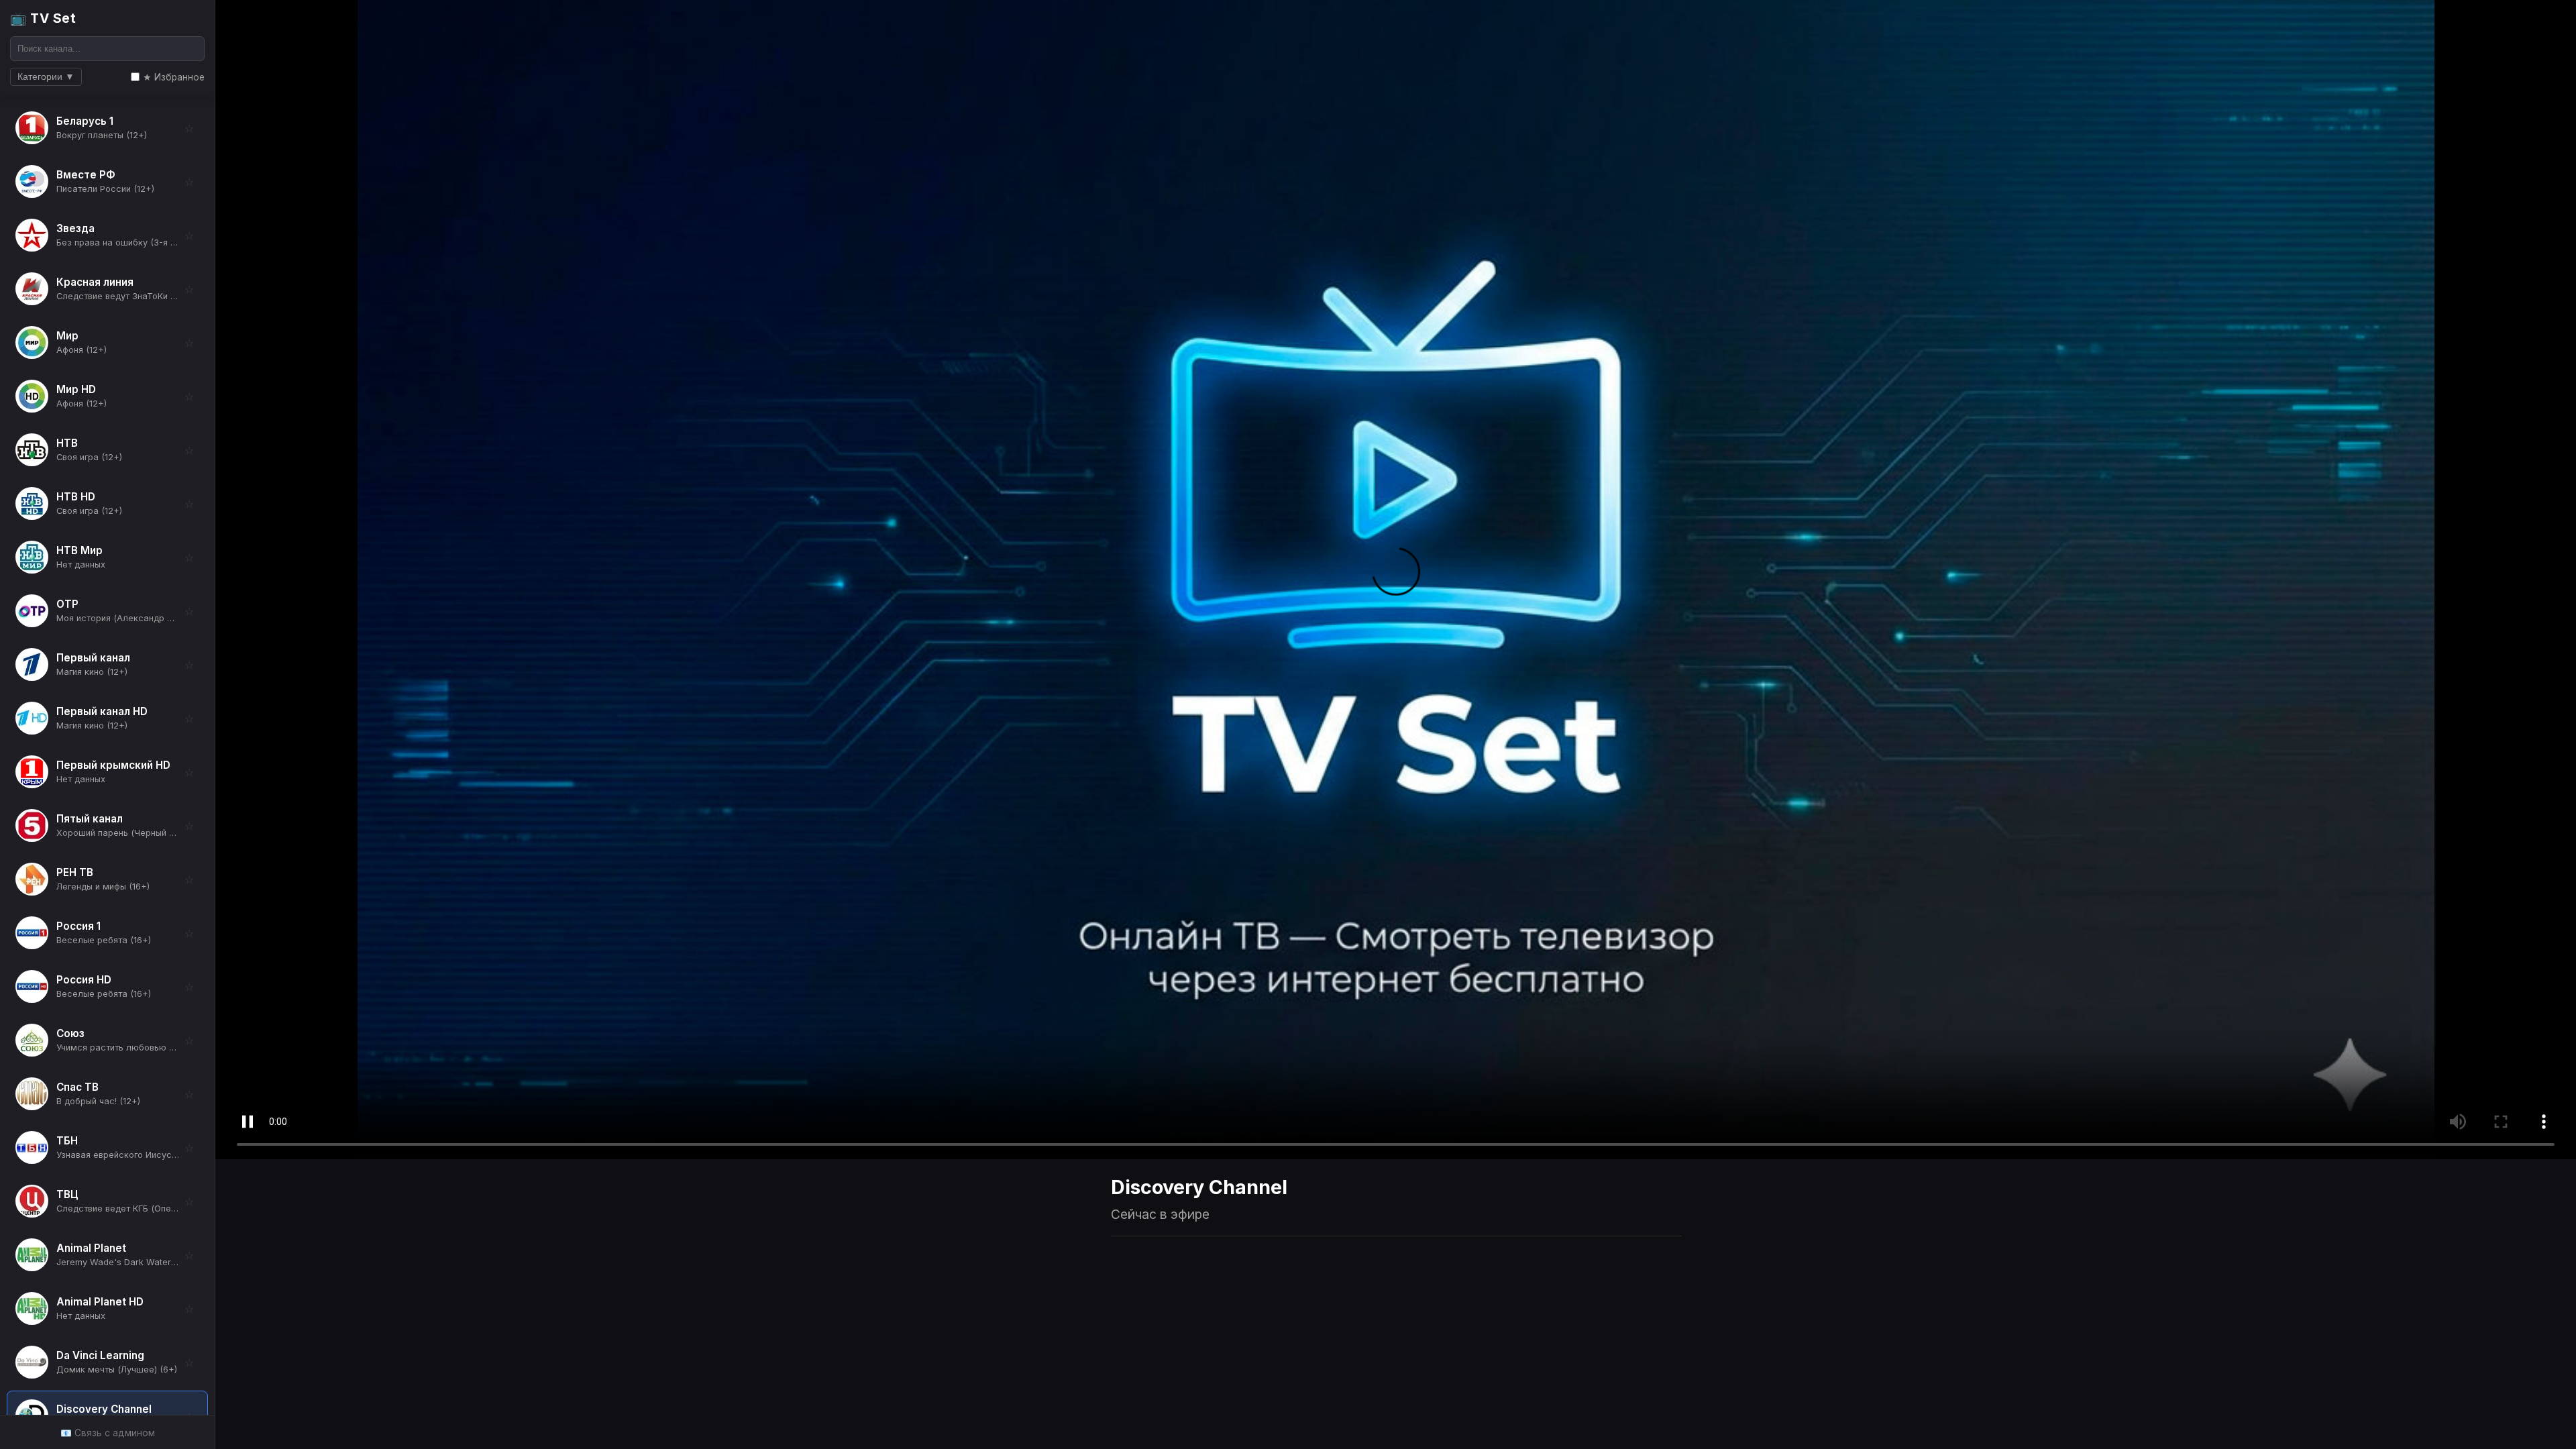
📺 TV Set (43, 18)
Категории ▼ (46, 77)
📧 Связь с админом (108, 1433)
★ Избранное (174, 77)
